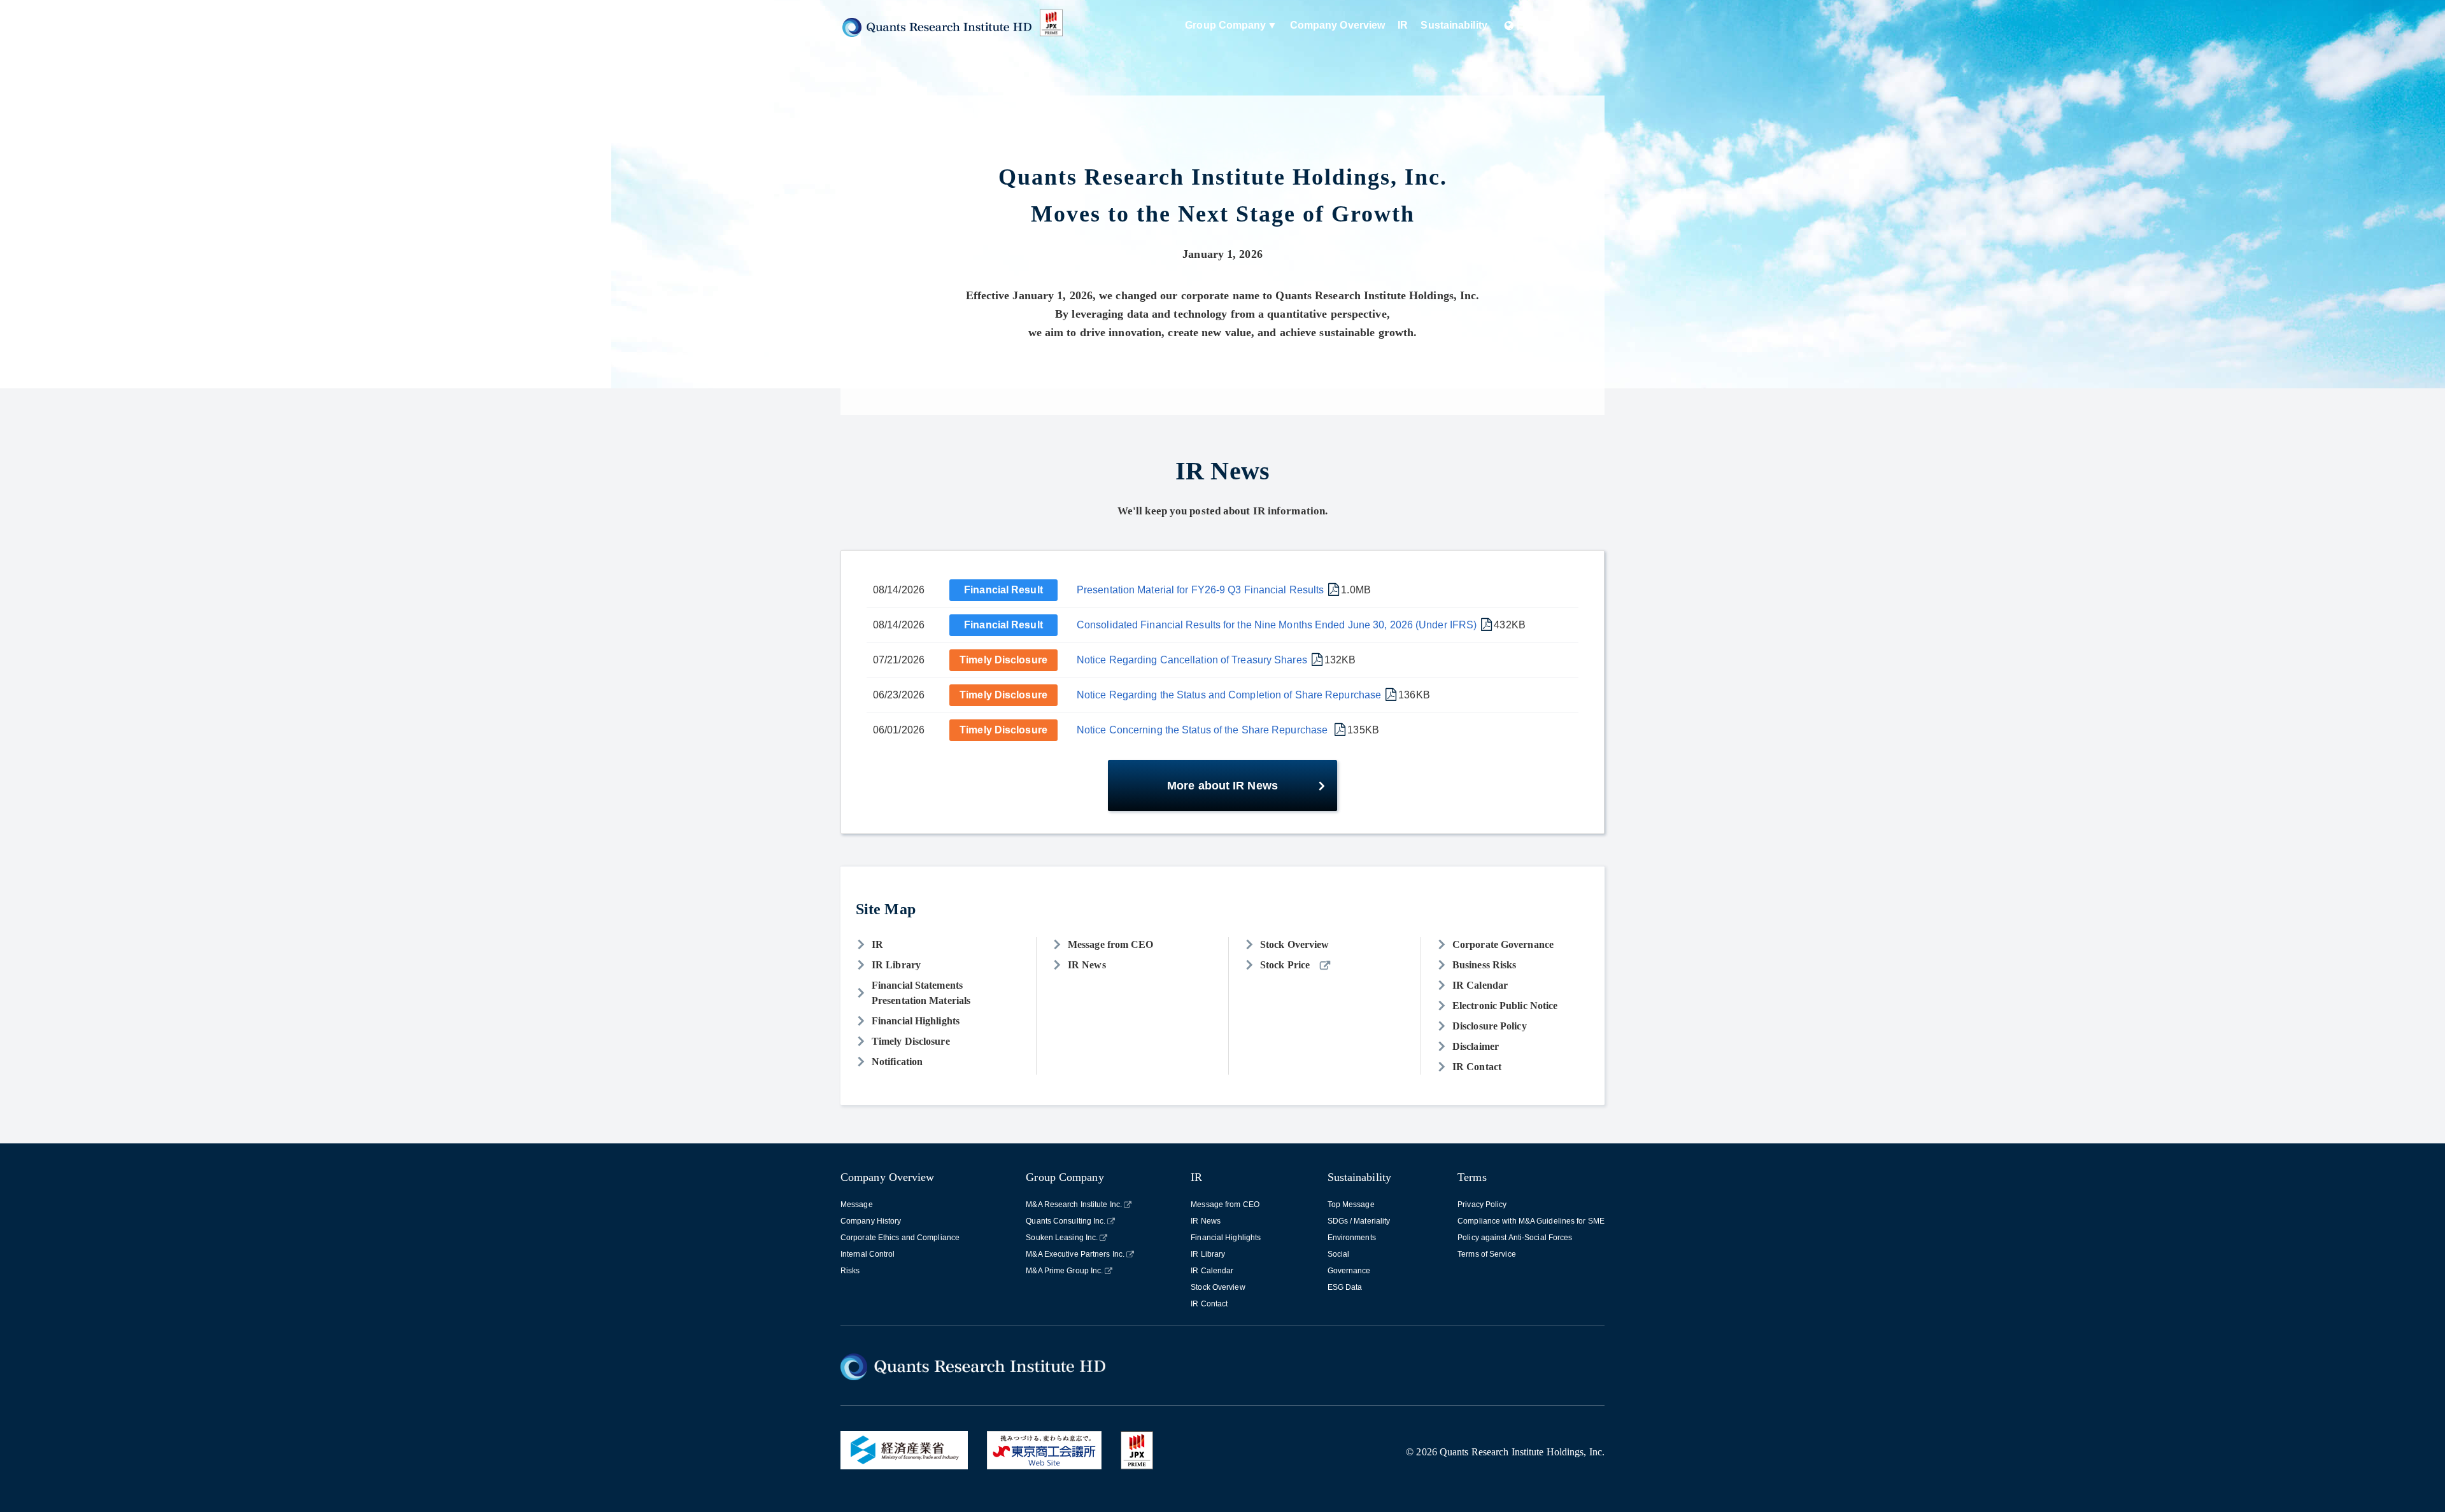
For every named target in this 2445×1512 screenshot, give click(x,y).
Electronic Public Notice (1505, 1006)
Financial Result (1003, 590)
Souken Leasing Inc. (1062, 1238)
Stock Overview (1294, 944)
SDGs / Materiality (1359, 1221)
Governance (1349, 1271)
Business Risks (1484, 965)
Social (1339, 1254)
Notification (897, 1062)
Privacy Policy (1482, 1205)
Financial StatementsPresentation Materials (921, 993)
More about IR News (1222, 786)
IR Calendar (1480, 985)
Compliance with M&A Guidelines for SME (1531, 1221)
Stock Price (1285, 965)
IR (1403, 25)
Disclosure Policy (1490, 1026)
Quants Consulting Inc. (1066, 1221)
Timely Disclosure (1003, 660)
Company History (871, 1221)
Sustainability (1454, 25)
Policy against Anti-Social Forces (1515, 1238)
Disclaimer (1476, 1046)
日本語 (1531, 25)
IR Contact (1477, 1067)
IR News (1087, 965)
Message (857, 1205)
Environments (1352, 1238)
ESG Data (1345, 1287)
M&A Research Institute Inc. (1074, 1205)
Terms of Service (1487, 1254)
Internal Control (868, 1254)
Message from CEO (1111, 944)
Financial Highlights (916, 1021)
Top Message (1351, 1205)
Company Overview (1338, 25)
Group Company (1225, 25)
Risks (850, 1271)
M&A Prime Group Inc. (1064, 1271)
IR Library (896, 965)
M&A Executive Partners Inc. (1075, 1254)
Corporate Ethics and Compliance (900, 1238)
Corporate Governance (1503, 944)
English (1574, 25)
